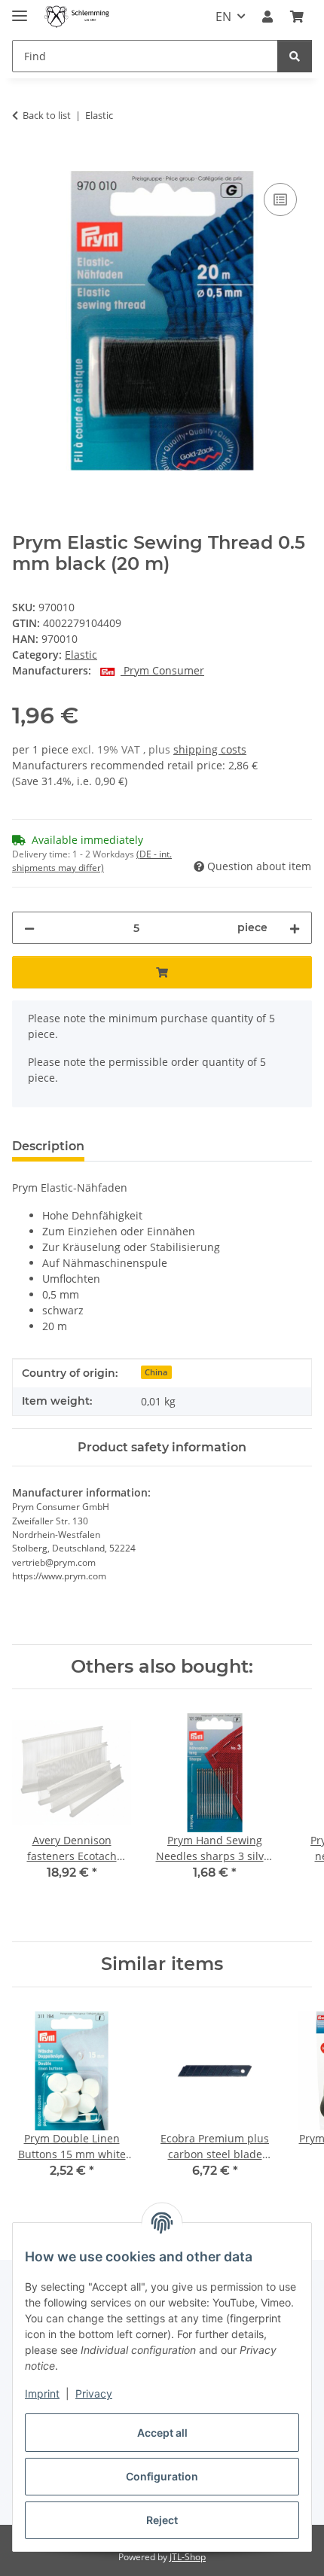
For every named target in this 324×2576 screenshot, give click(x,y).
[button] (267, 17)
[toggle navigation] (20, 9)
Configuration (162, 2476)
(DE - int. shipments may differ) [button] (92, 861)
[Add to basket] (24, 163)
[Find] (295, 56)
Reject (162, 2520)
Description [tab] (48, 1146)
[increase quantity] (295, 928)
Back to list (47, 115)
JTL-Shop (188, 2557)
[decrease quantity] (29, 928)
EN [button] (223, 17)
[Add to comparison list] (280, 199)
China (156, 1372)
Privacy (94, 2393)
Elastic (81, 655)
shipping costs (210, 749)
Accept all (162, 2433)
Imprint (42, 2393)
